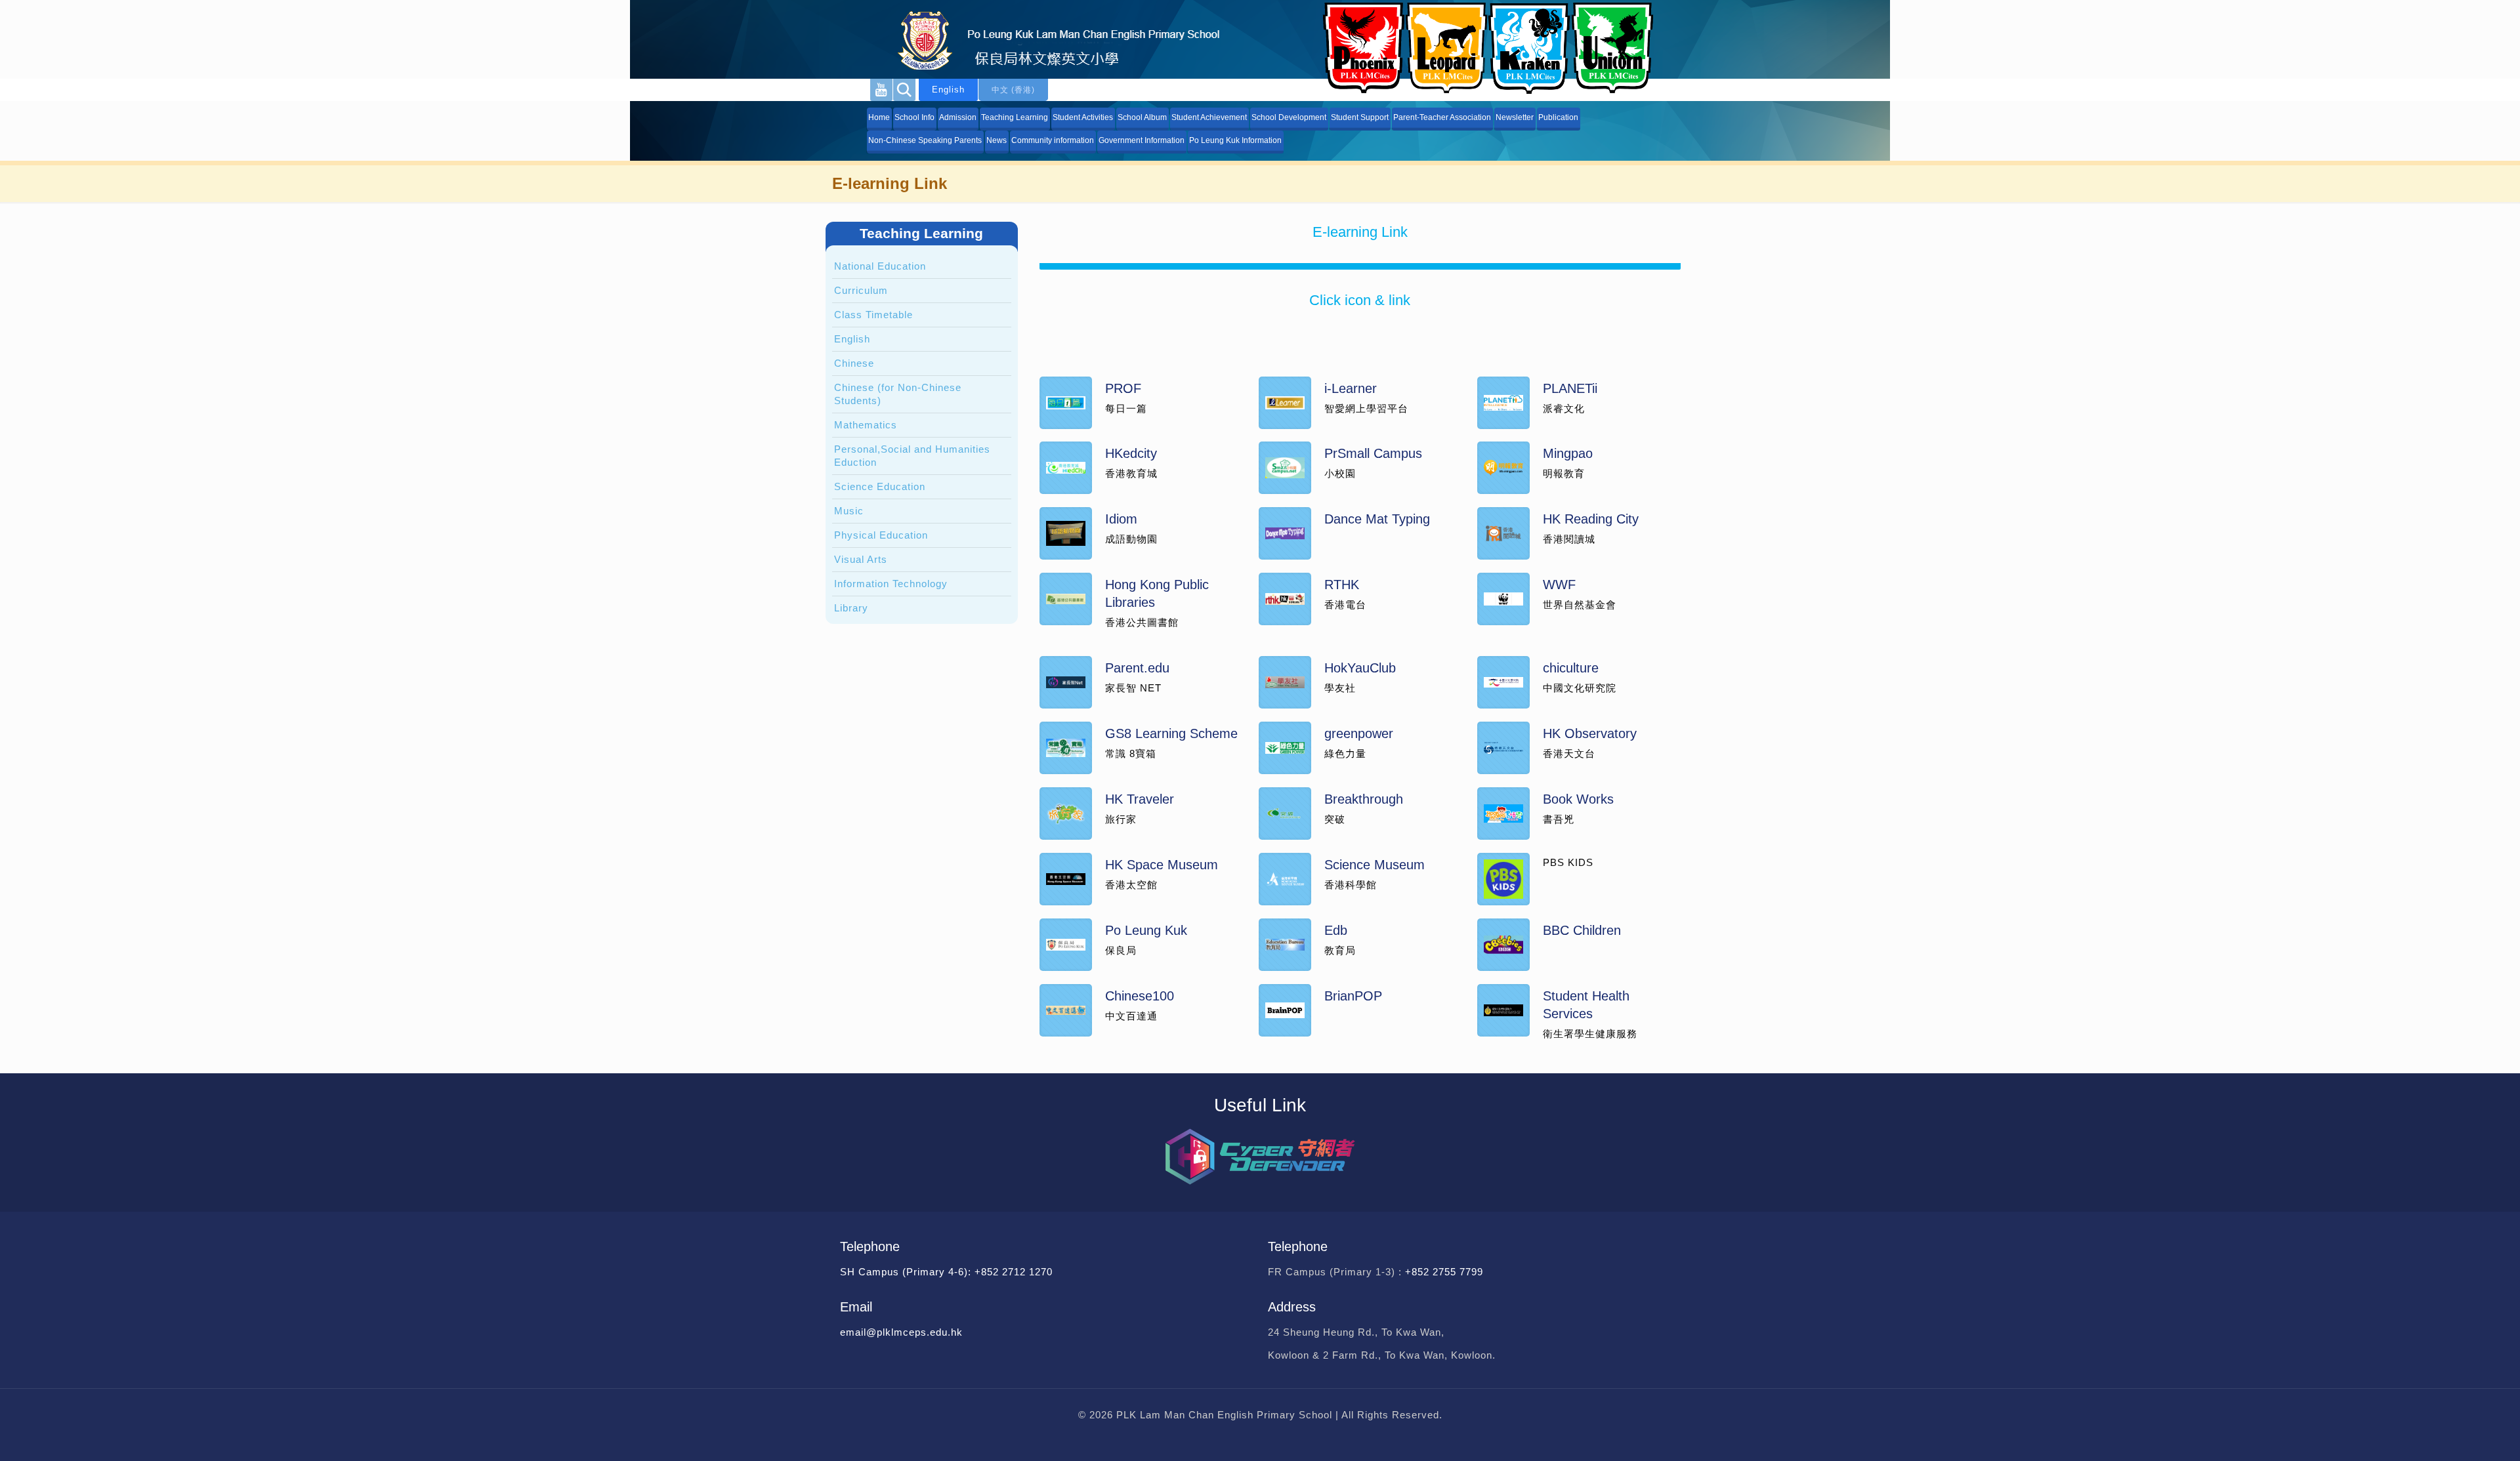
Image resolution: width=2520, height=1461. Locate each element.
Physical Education (881, 535)
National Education (880, 266)
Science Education (880, 486)
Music (849, 511)
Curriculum (861, 290)
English (948, 90)
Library (851, 608)
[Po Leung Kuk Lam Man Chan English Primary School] (1047, 39)
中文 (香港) (1013, 90)
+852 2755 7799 (1446, 1272)
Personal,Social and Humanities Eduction (912, 456)
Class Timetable (873, 315)
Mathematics (866, 425)
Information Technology (891, 584)
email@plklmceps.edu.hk (901, 1332)
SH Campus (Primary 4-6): (907, 1272)
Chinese (854, 363)
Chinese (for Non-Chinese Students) (898, 394)
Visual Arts (861, 559)
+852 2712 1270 (1014, 1272)
